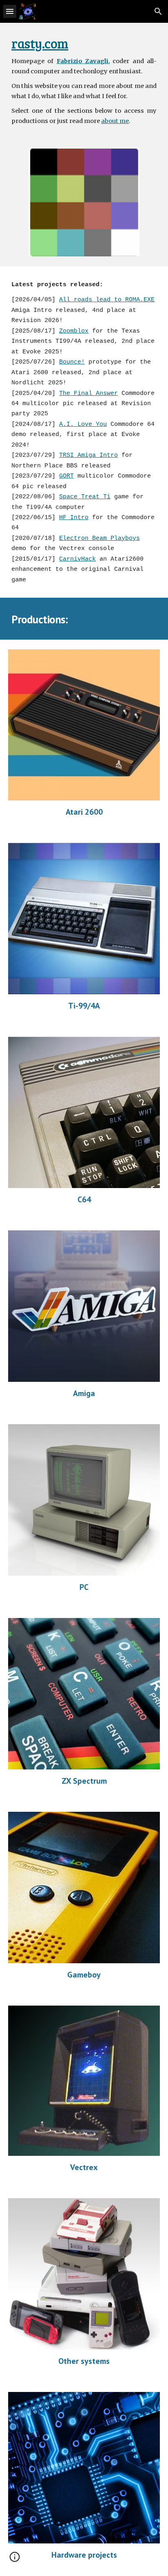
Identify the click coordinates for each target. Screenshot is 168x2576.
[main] (84, 81)
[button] (10, 11)
